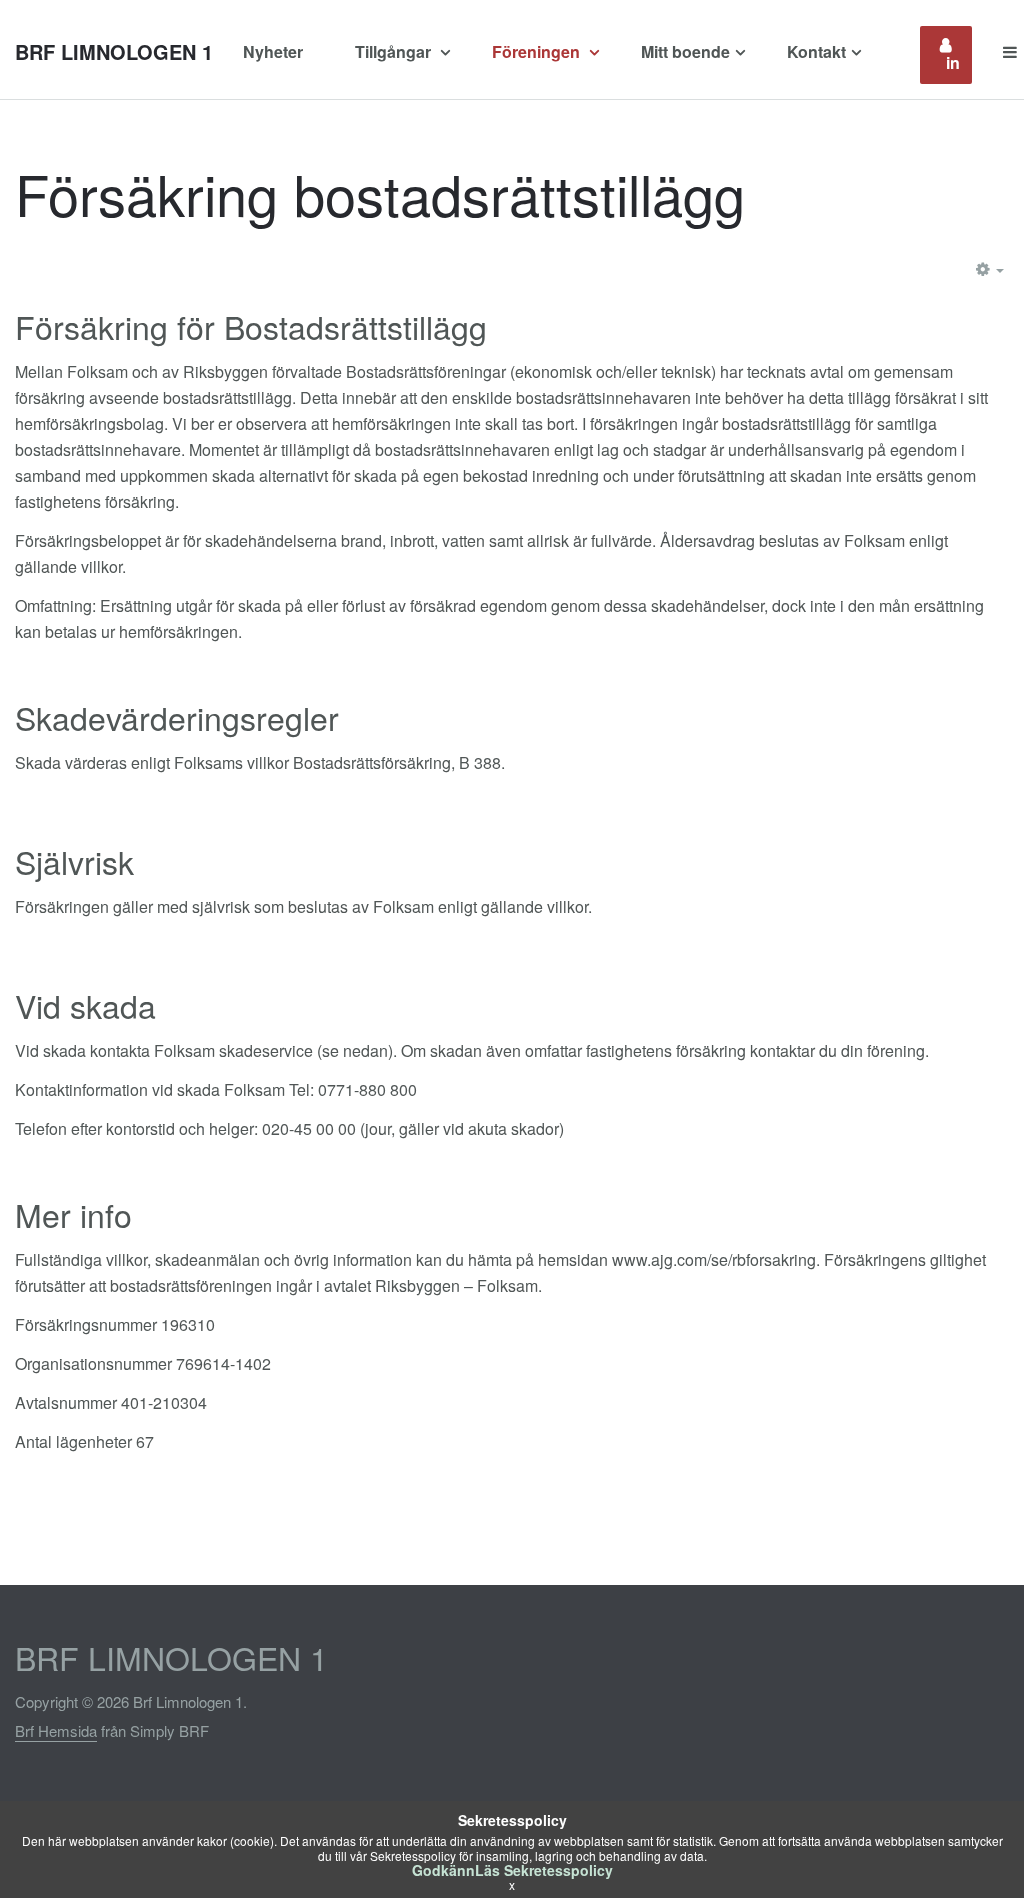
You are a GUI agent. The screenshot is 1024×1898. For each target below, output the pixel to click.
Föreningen (538, 51)
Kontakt (816, 51)
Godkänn (443, 1870)
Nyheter (273, 51)
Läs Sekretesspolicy (544, 1870)
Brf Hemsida (56, 1730)
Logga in (959, 54)
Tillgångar (395, 51)
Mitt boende (685, 51)
